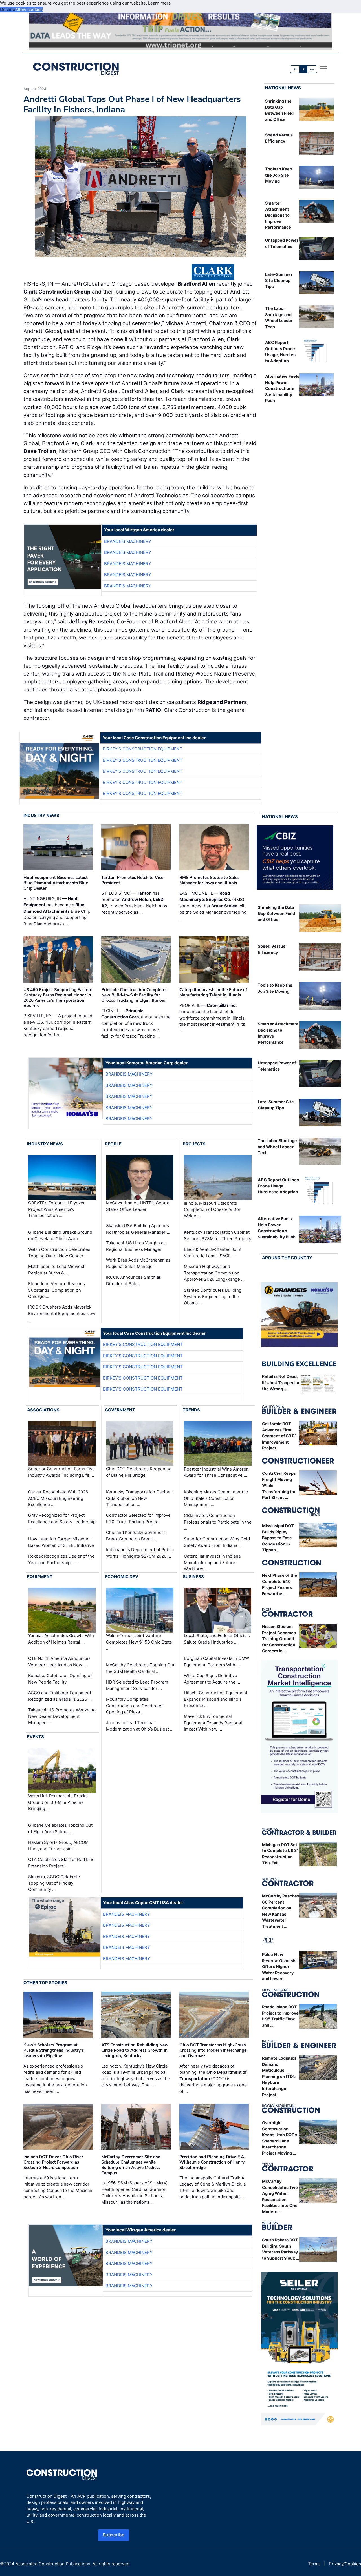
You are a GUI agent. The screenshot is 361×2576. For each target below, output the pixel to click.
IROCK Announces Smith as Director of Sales (134, 1280)
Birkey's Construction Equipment (143, 749)
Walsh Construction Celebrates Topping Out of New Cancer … (59, 1253)
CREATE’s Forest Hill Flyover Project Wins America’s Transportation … (57, 1209)
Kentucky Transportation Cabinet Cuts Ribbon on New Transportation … (139, 1498)
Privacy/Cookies (345, 2564)
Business (193, 1577)
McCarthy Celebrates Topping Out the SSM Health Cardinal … (140, 1668)
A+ (312, 69)
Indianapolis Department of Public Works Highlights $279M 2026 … (140, 1553)
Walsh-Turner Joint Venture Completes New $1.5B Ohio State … (139, 1642)
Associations (43, 1410)
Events (36, 1737)
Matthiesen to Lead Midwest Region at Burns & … (56, 1270)
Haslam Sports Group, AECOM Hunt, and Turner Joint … (58, 1846)
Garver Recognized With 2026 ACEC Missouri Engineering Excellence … (58, 1498)
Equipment (40, 1577)
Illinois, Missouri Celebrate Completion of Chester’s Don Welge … (213, 1209)
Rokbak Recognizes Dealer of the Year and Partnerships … (61, 1559)
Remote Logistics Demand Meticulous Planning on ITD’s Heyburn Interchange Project (279, 2076)
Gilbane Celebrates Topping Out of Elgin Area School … (60, 1828)
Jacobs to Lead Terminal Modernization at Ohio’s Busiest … (140, 1726)
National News (283, 88)
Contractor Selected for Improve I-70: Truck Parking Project (138, 1518)
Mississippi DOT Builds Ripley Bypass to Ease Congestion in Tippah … (278, 1538)
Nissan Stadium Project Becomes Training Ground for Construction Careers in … (279, 1639)
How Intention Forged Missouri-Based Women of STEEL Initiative (61, 1542)
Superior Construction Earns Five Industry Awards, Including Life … (61, 1472)
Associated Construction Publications (53, 2564)
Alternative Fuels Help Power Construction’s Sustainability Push (282, 388)
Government (120, 1410)
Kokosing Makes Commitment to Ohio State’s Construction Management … (216, 1498)
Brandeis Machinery (128, 541)
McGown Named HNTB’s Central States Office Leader (138, 1206)
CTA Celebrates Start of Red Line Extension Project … (61, 1863)
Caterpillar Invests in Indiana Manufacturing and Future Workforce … (212, 1562)
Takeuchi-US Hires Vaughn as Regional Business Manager (136, 1246)
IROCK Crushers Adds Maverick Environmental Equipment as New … (62, 1313)
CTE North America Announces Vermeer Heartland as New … (59, 1662)
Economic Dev (122, 1577)
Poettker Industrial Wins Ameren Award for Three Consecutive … (216, 1472)
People (113, 1144)
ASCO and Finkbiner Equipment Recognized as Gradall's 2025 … (60, 1696)
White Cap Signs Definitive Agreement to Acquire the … (212, 1679)
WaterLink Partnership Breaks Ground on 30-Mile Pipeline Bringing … (58, 1802)
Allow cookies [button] (29, 9)
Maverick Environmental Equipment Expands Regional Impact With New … (213, 1723)
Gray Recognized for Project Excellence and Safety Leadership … (62, 1522)
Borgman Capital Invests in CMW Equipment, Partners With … (216, 1662)
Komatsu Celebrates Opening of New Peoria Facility (60, 1679)
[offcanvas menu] (323, 69)
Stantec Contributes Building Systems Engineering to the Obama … (213, 1296)
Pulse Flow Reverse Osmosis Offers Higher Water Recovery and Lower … (279, 1967)
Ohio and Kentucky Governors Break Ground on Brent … (136, 1536)
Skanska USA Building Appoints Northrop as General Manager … (138, 1229)
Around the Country (287, 1258)
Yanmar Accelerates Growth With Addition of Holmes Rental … (61, 1639)
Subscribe (114, 2535)
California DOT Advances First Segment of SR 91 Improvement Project (279, 1436)
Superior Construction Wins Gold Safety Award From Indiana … (217, 1542)
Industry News (41, 815)
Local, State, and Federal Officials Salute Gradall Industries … (217, 1639)
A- (295, 69)
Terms (314, 2564)
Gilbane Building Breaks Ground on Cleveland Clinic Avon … (60, 1235)
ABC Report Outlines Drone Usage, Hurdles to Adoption (278, 1186)
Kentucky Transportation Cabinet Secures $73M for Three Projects (218, 1235)
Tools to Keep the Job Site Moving (279, 175)
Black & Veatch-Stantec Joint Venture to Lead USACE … (213, 1253)
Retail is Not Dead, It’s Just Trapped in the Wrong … (281, 1382)
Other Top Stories (45, 1983)
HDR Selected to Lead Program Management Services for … (137, 1685)
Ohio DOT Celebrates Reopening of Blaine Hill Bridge (139, 1472)
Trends (191, 1410)
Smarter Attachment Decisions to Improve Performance (278, 215)
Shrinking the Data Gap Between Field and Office (276, 913)
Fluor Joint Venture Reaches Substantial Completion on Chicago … (57, 1290)
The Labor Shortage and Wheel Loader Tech (277, 1147)
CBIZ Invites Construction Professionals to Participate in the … (218, 1522)
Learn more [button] (159, 3)
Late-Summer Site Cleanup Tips (279, 280)
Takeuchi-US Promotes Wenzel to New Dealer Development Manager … (62, 1716)
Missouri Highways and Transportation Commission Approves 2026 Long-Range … (214, 1273)
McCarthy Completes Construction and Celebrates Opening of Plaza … (135, 1706)
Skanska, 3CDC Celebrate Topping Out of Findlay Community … (54, 1883)
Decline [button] (8, 9)
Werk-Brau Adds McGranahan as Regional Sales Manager (138, 1263)
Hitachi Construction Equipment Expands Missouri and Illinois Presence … (216, 1699)
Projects (194, 1144)
